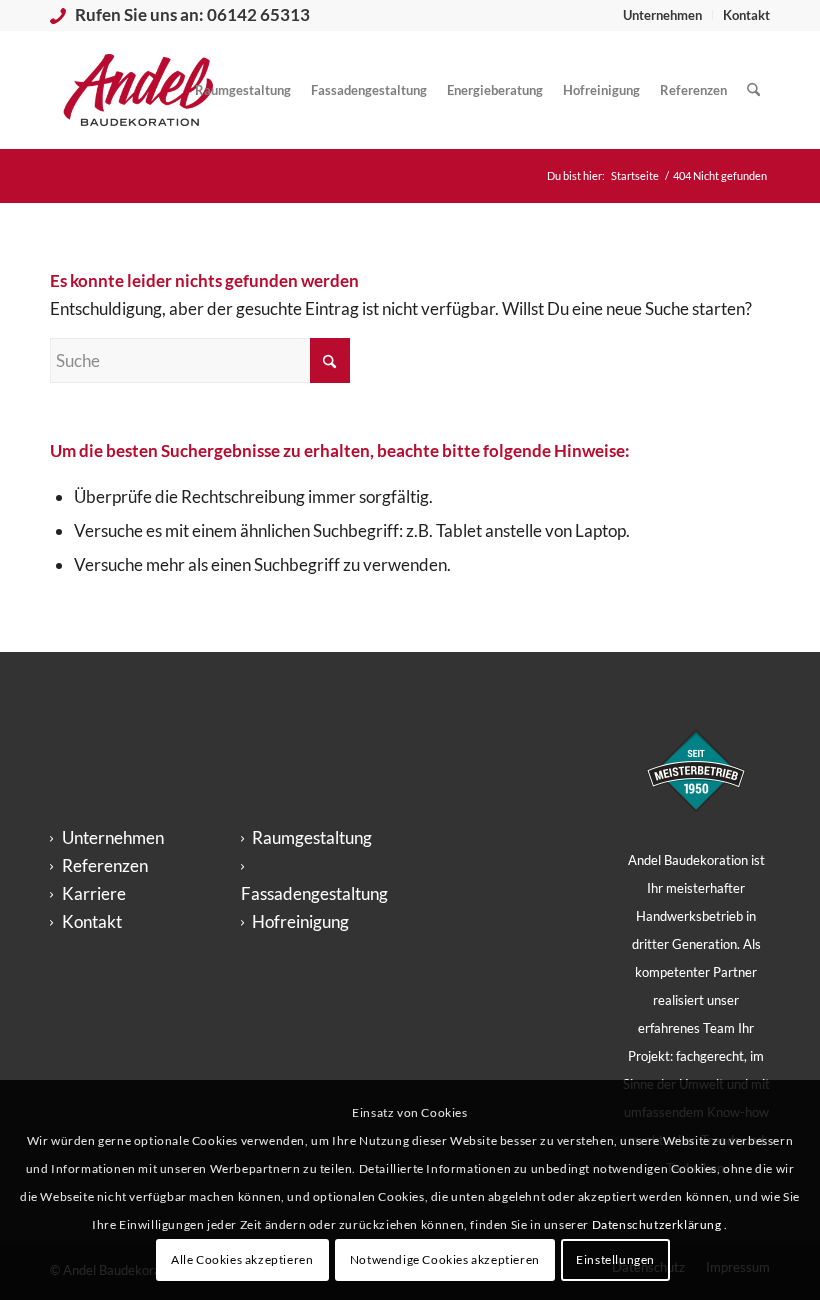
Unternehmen (662, 15)
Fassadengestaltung (314, 893)
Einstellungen (615, 1259)
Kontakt (746, 15)
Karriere (94, 893)
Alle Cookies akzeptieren (242, 1259)
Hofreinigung (300, 921)
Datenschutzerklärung (658, 1224)
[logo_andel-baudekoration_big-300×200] (138, 90)
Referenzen (105, 865)
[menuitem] (663, 15)
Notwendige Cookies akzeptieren (445, 1259)
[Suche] (753, 90)
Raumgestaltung (312, 837)
